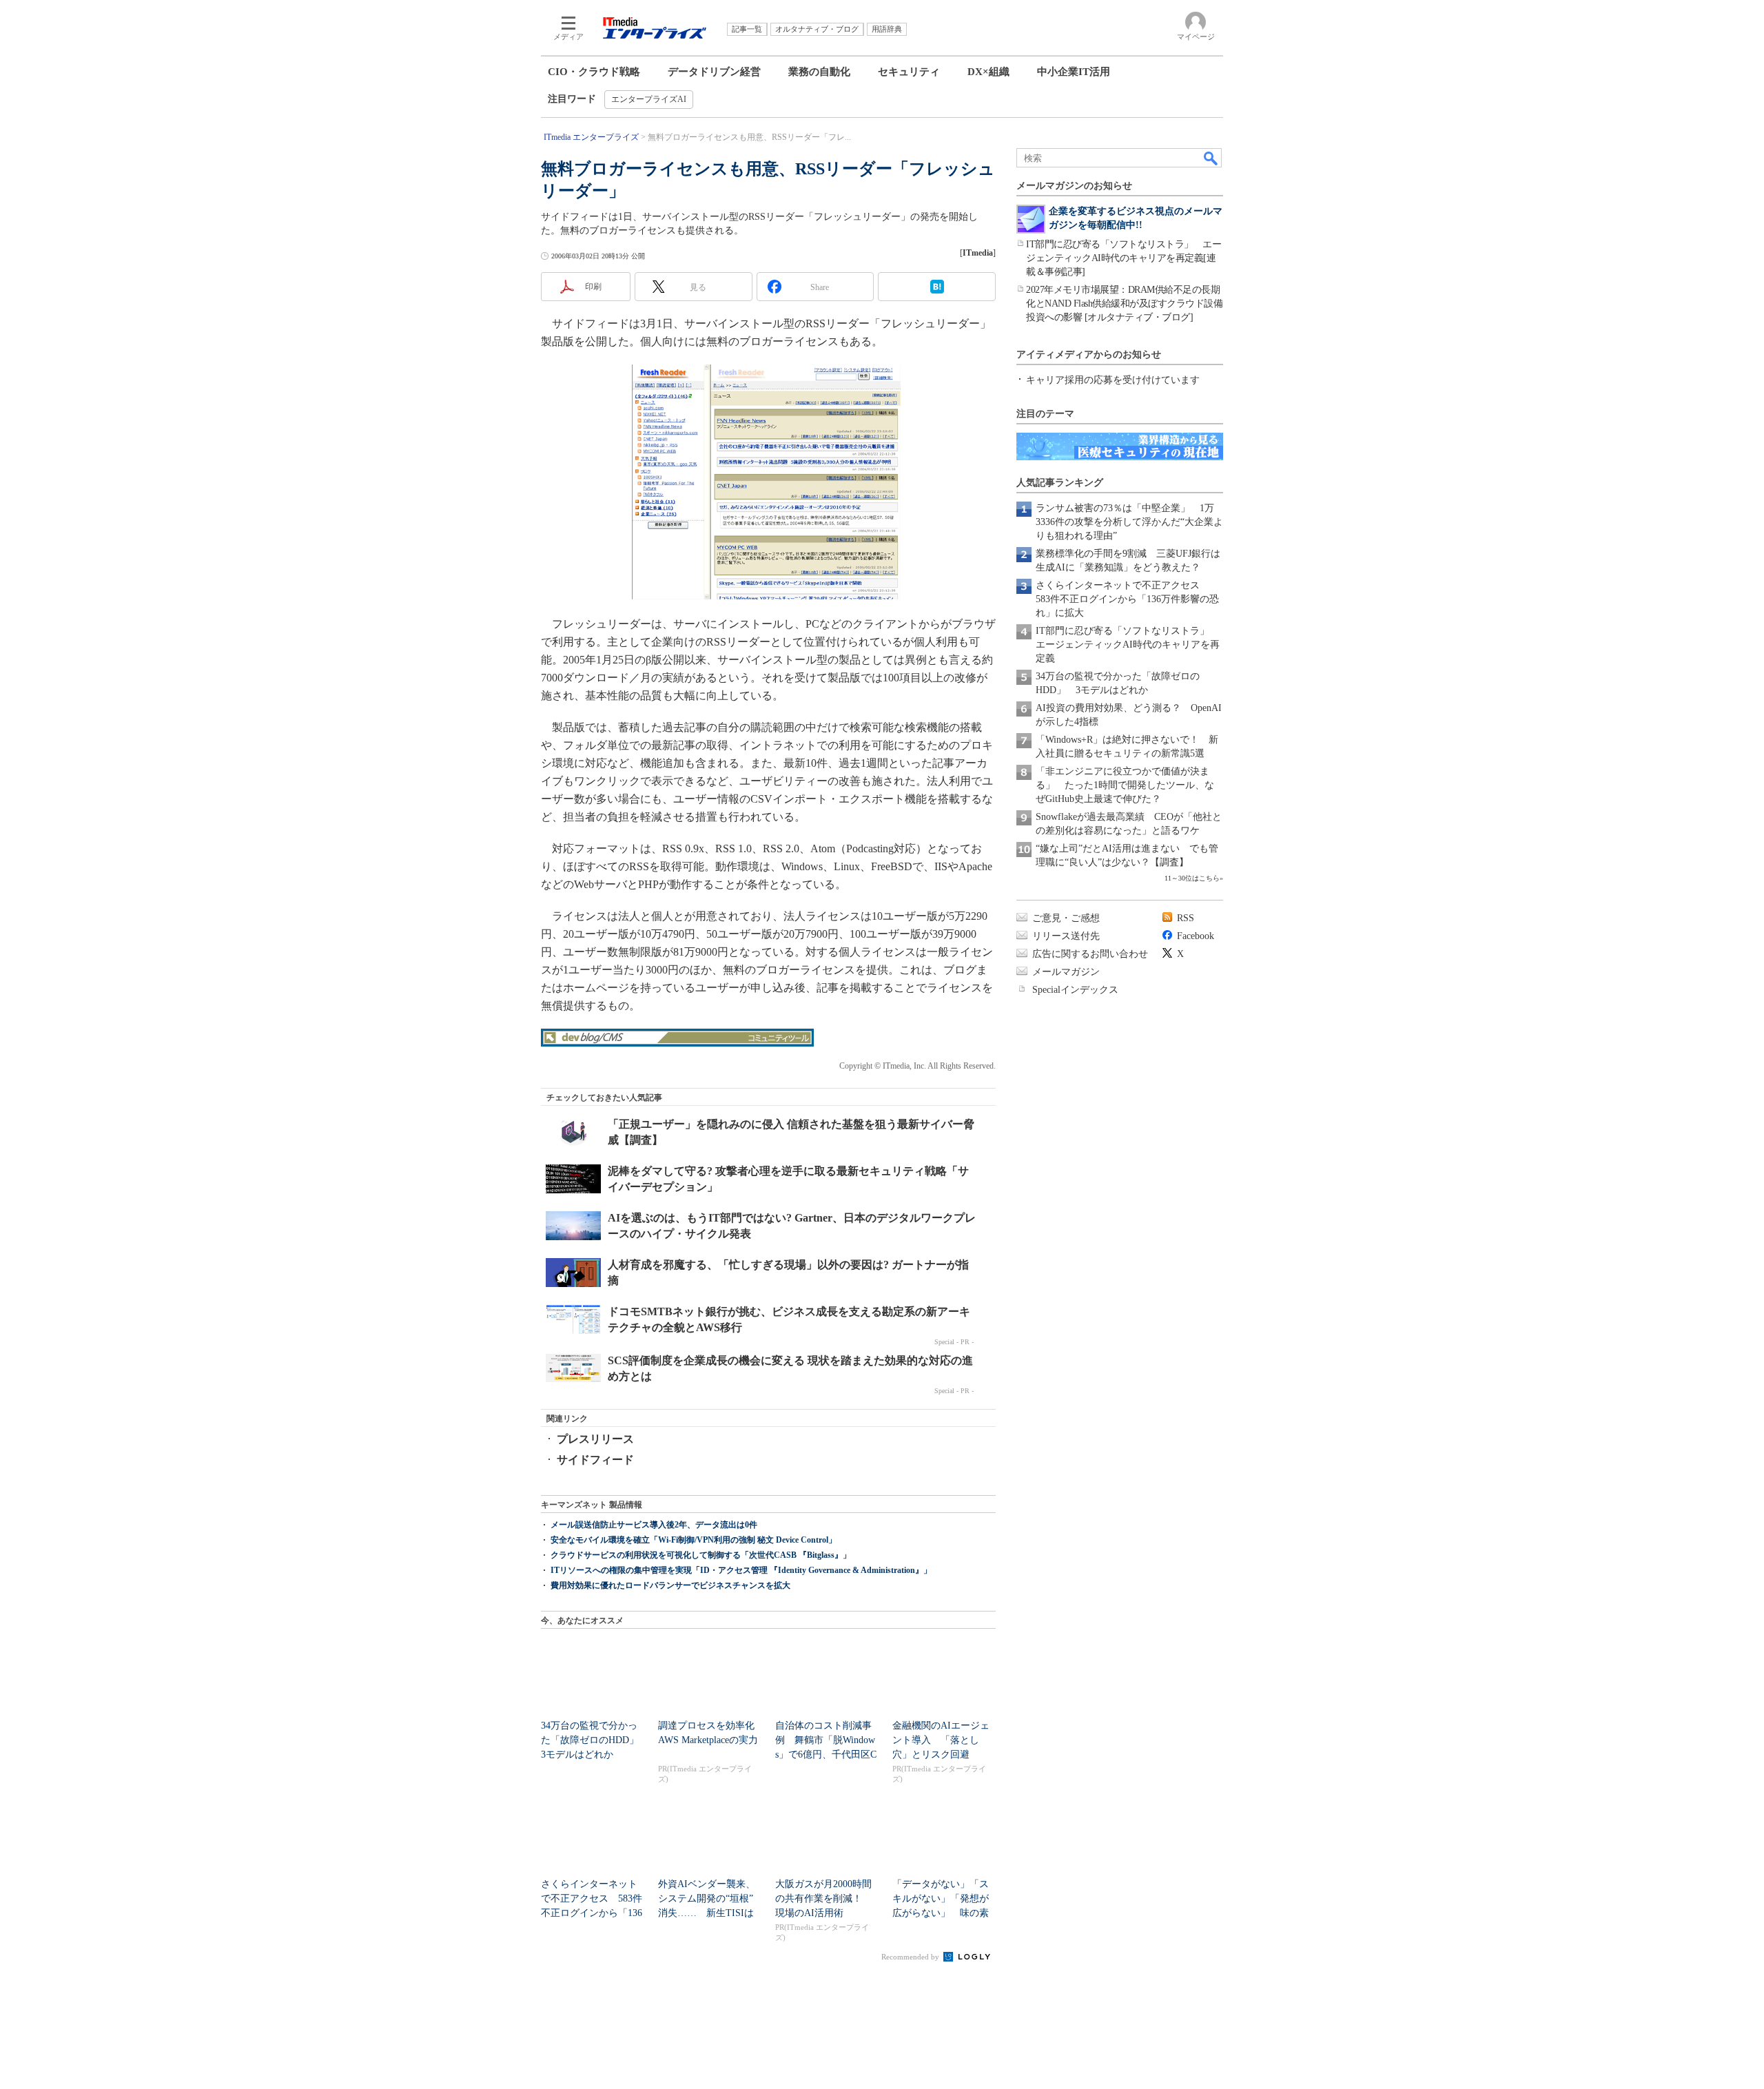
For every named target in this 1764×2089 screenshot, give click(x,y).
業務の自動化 (819, 72)
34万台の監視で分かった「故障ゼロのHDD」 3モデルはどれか (595, 1740)
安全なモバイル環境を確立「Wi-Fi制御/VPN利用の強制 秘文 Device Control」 (694, 1540)
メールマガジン (1066, 972)
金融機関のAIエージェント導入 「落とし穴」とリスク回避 (941, 1740)
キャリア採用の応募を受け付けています (1113, 380)
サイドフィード (595, 1460)
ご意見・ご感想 (1066, 918)
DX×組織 (988, 72)
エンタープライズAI (649, 99)
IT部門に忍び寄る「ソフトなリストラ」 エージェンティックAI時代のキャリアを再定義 (1128, 645)
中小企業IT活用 (1074, 72)
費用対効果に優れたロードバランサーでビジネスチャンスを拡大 (670, 1585)
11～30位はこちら (1192, 878)
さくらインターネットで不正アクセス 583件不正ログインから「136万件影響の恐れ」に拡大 (1127, 599)
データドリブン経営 (714, 72)
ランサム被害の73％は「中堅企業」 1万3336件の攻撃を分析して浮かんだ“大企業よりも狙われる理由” (1129, 522)
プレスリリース (595, 1439)
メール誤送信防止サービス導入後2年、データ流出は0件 (654, 1525)
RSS (1186, 918)
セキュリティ (909, 72)
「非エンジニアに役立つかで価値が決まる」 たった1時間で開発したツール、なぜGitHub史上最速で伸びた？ (1125, 785)
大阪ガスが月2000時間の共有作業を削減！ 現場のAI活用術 (823, 1898)
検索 (1211, 158)
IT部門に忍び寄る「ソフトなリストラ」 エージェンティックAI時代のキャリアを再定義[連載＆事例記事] (1124, 258)
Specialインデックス (1075, 990)
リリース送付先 (1066, 936)
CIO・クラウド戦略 (594, 72)
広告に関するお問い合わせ (1090, 954)
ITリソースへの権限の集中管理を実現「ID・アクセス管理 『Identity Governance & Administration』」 (741, 1570)
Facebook (1196, 936)
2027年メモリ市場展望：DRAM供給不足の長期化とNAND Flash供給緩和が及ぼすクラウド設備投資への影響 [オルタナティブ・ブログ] (1124, 303)
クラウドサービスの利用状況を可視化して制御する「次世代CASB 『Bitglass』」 (701, 1555)
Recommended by (911, 1957)
